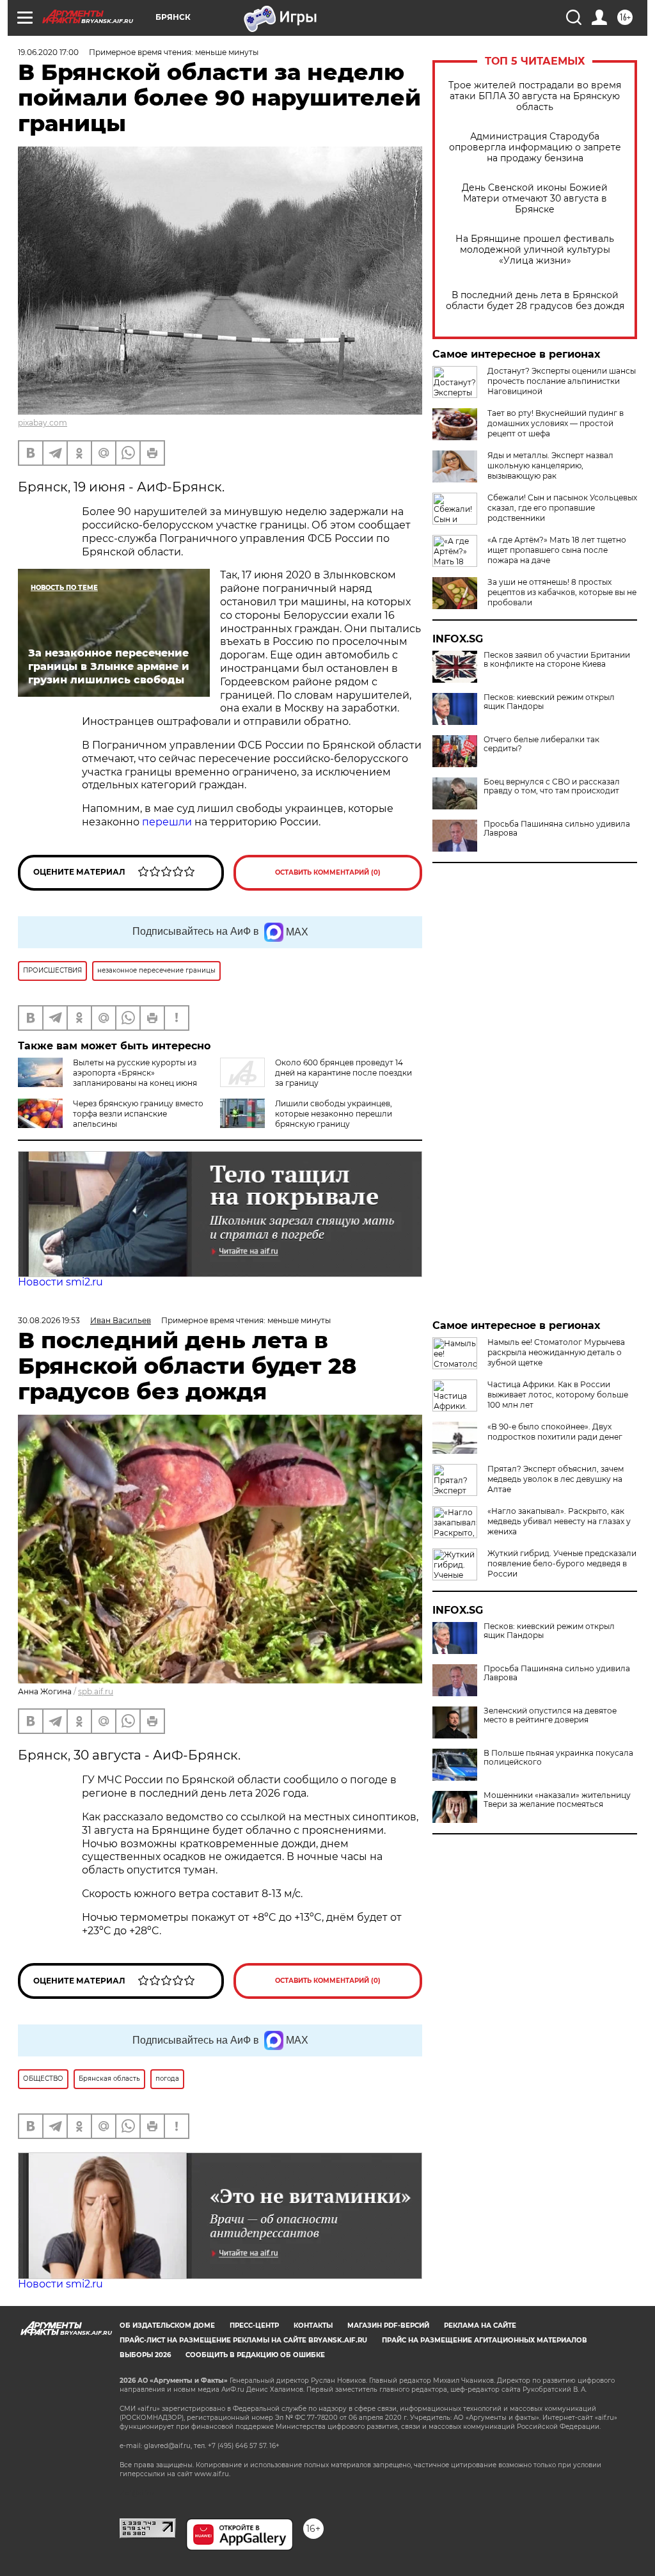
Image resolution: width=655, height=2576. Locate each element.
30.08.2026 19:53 (49, 1320)
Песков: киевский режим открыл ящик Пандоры (549, 702)
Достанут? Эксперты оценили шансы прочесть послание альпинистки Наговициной (562, 381)
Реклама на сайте (480, 2326)
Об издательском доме (167, 2326)
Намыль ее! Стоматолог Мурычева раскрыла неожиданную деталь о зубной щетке (556, 1352)
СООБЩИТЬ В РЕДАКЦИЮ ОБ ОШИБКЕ (255, 2355)
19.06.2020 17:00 (48, 52)
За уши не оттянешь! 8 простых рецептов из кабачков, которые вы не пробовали (562, 592)
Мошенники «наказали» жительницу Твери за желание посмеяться (557, 1800)
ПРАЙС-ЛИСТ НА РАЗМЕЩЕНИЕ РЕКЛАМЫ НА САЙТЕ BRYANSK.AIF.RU (243, 2340)
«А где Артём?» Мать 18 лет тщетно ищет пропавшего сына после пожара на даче (557, 550)
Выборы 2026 (145, 2355)
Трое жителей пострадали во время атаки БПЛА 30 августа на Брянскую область (535, 96)
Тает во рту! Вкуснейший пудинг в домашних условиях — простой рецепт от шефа (556, 423)
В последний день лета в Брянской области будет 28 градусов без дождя (535, 301)
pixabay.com (43, 423)
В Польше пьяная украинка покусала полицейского (558, 1758)
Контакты (313, 2326)
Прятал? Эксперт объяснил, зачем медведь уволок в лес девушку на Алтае (556, 1479)
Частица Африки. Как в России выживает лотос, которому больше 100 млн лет (558, 1395)
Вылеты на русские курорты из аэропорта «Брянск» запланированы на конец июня (135, 1073)
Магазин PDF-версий (388, 2326)
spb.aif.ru (96, 1691)
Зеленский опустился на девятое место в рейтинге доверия (550, 1715)
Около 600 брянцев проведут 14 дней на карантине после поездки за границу (343, 1073)
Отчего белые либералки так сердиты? (541, 744)
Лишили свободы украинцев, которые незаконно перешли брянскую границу (334, 1114)
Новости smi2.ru (60, 1282)
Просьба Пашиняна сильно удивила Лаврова (557, 829)
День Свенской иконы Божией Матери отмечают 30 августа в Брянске (535, 199)
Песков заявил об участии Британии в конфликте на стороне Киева (557, 660)
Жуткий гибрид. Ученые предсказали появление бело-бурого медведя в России (562, 1563)
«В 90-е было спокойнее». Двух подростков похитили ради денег (555, 1432)
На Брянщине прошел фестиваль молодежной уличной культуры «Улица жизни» (535, 250)
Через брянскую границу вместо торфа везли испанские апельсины (138, 1114)
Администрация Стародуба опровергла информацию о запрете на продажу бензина (535, 147)
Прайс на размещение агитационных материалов (485, 2340)
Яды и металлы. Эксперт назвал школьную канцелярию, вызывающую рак (550, 465)
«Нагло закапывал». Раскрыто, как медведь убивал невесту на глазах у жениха (559, 1521)
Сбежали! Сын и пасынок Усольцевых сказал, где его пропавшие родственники (562, 508)
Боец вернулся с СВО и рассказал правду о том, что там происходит (552, 786)
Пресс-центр (254, 2326)
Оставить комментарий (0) (328, 872)
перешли (167, 822)
